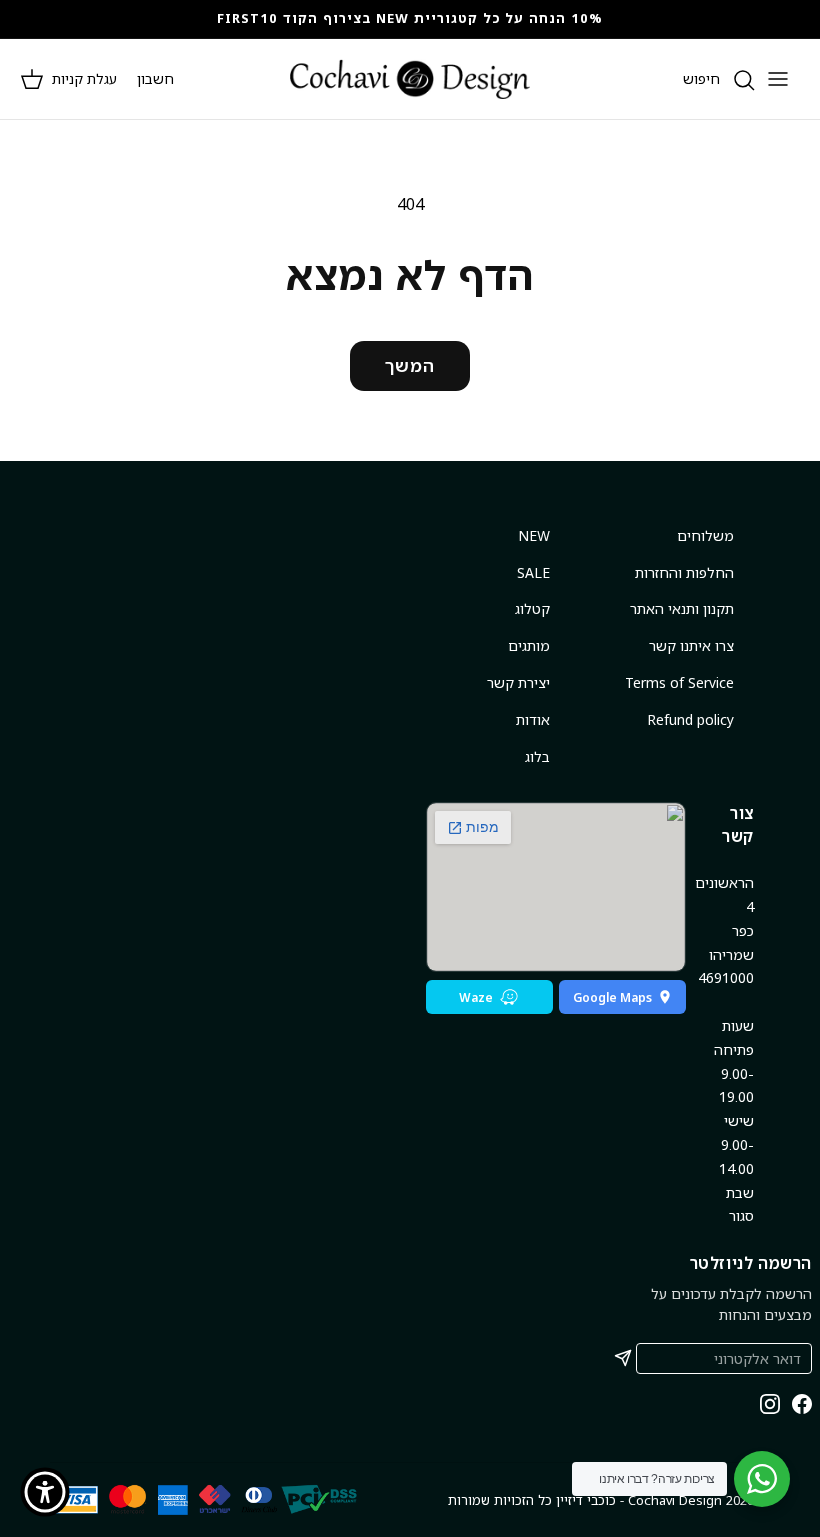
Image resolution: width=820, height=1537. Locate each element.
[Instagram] (770, 1404)
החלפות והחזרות (684, 572)
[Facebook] (802, 1404)
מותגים (529, 645)
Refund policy (690, 719)
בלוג (537, 756)
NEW (534, 535)
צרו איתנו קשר (691, 645)
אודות (533, 719)
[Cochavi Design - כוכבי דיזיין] (410, 79)
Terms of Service (679, 682)
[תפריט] (778, 79)
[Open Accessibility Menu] (45, 1492)
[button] (68, 79)
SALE (533, 572)
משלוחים (705, 535)
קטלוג (532, 608)
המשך (410, 365)
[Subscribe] (623, 1358)
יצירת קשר (518, 682)
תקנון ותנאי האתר (682, 608)
